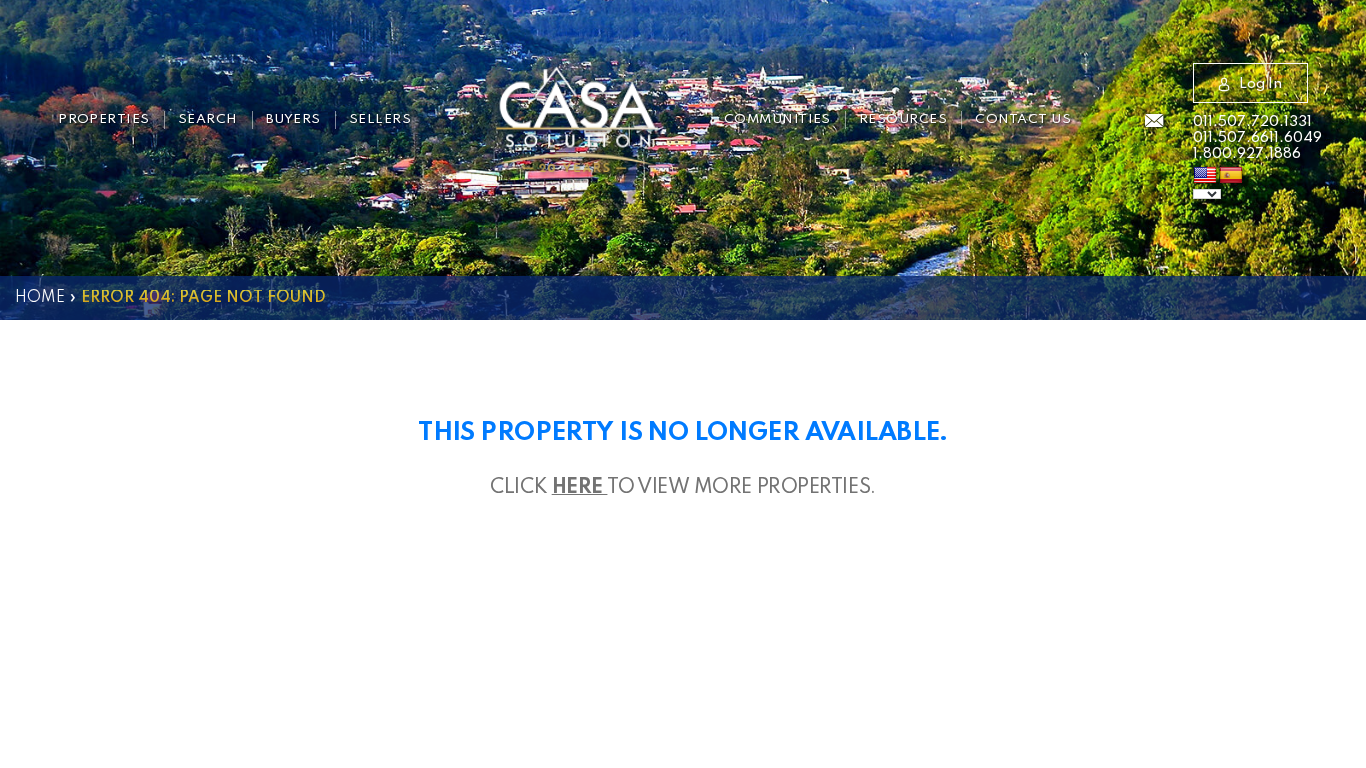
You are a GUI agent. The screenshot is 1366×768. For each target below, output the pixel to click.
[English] (1205, 176)
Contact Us (1023, 119)
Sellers (380, 119)
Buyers (293, 119)
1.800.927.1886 (1247, 154)
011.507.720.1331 (1252, 122)
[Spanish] (1231, 176)
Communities (777, 119)
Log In (1260, 84)
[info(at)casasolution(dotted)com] (1154, 122)
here (580, 488)
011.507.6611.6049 (1257, 138)
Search (208, 119)
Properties (104, 119)
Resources (903, 119)
